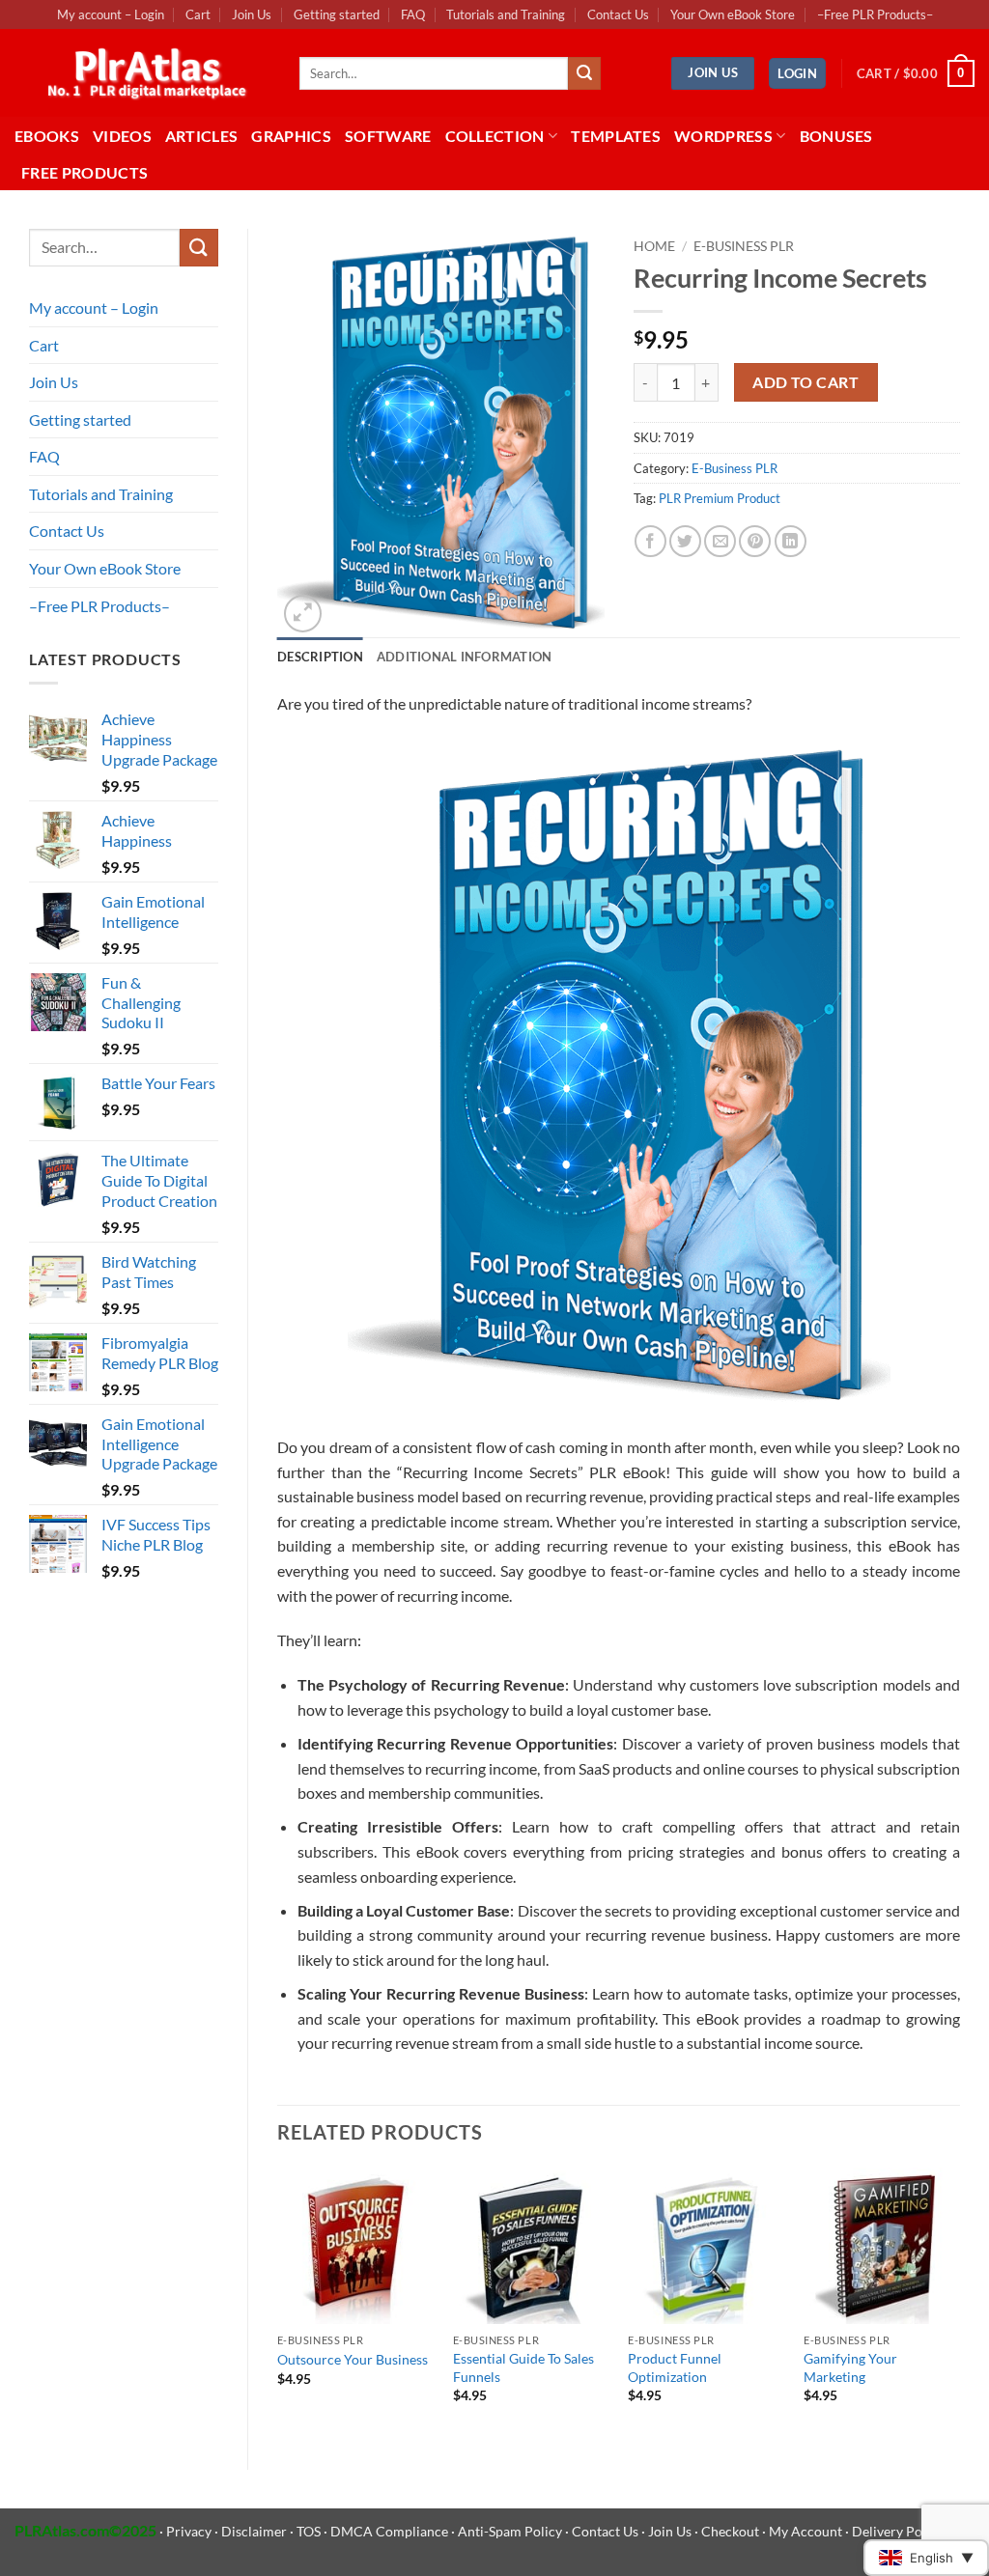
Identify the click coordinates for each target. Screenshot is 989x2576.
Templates (616, 136)
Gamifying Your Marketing (850, 2367)
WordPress (723, 136)
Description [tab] (320, 657)
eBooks (47, 136)
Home (654, 246)
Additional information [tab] (465, 657)
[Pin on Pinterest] (755, 541)
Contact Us (618, 14)
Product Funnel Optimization (675, 2367)
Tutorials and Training (506, 14)
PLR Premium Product (720, 498)
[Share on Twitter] (685, 541)
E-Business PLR (744, 246)
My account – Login (111, 14)
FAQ (413, 14)
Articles (202, 136)
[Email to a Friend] (720, 541)
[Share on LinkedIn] (791, 541)
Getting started (337, 14)
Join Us (252, 14)
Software (388, 136)
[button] (797, 74)
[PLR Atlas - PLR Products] (142, 73)
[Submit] (584, 73)
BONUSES (836, 136)
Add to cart (805, 382)
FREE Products (85, 172)
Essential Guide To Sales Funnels (523, 2367)
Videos (122, 136)
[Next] (959, 2303)
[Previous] (278, 2303)
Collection (495, 136)
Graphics (291, 136)
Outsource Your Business (353, 2359)
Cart (198, 14)
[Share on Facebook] (650, 541)
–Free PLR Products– (875, 14)
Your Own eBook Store (733, 14)
